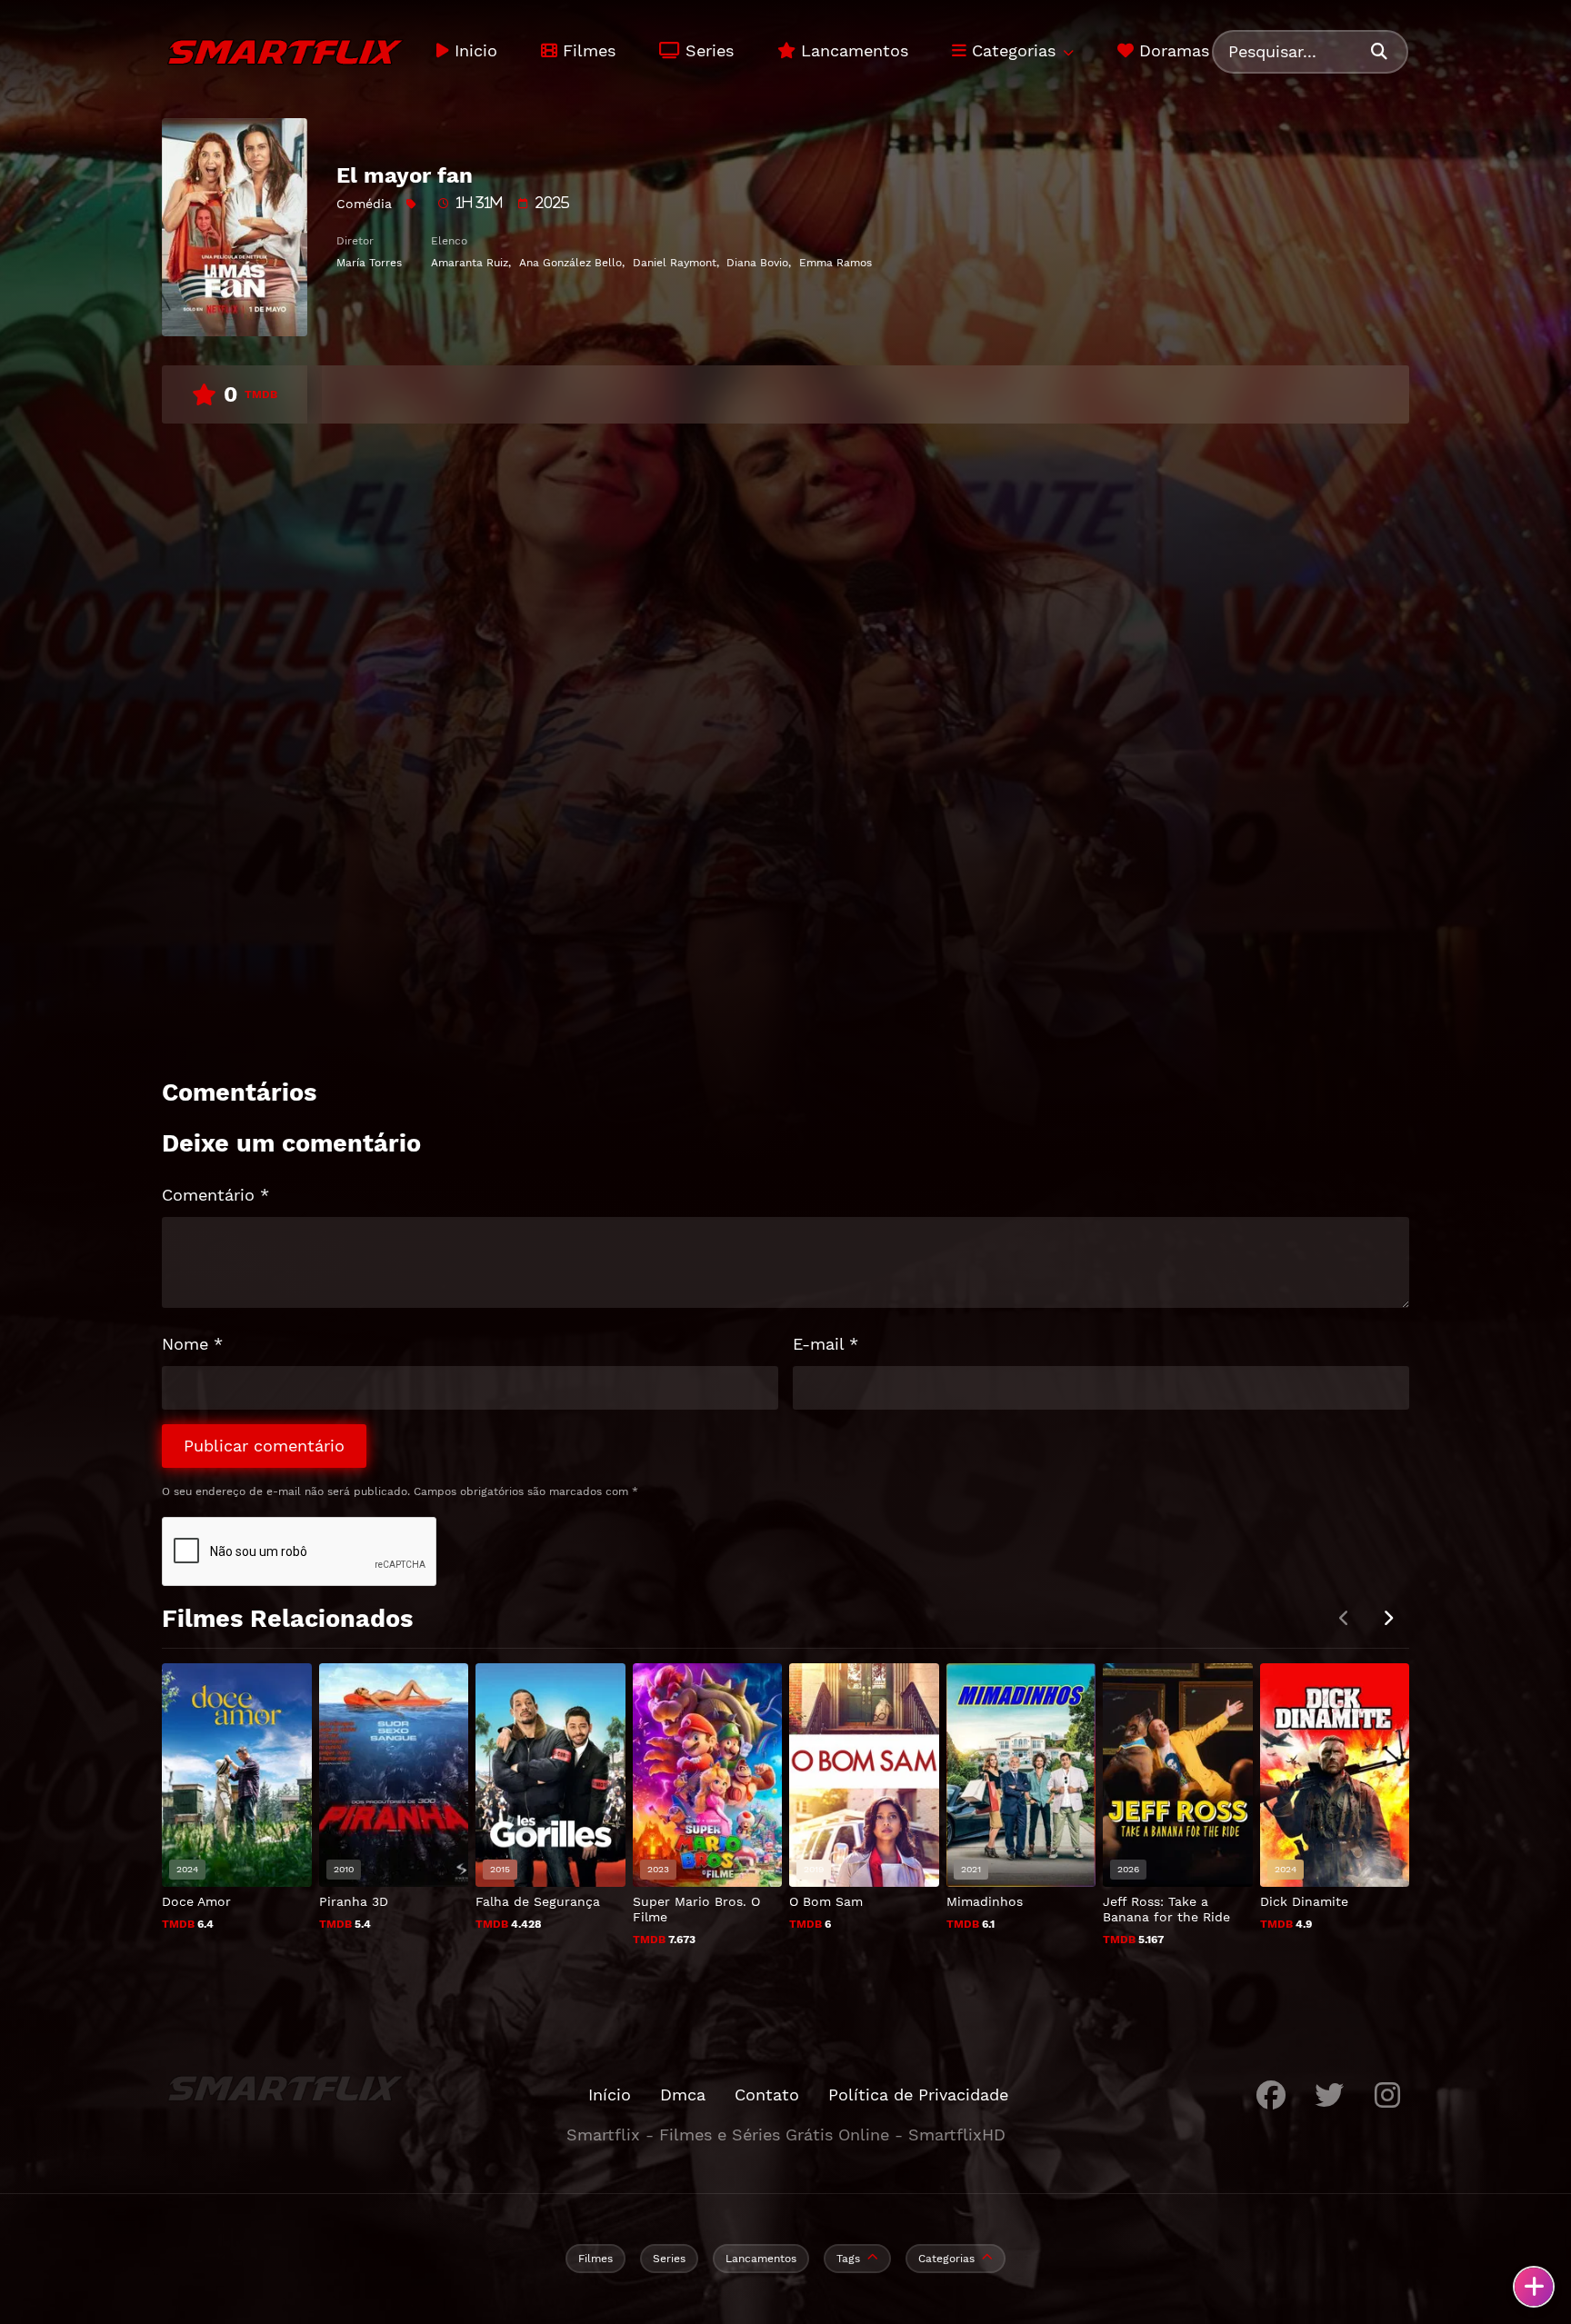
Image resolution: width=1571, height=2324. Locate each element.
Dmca (683, 2095)
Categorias (1011, 50)
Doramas (1171, 50)
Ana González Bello (570, 263)
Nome (192, 1344)
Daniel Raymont (675, 263)
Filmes (586, 50)
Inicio (473, 50)
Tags (848, 2259)
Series (707, 50)
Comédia (364, 204)
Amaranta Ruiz (470, 263)
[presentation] (1387, 1619)
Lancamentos (852, 50)
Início (610, 2095)
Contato (767, 2095)
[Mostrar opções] (1534, 2287)
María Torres (369, 263)
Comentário (215, 1195)
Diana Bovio (757, 263)
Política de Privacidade (918, 2095)
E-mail (826, 1344)
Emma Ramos (836, 263)
